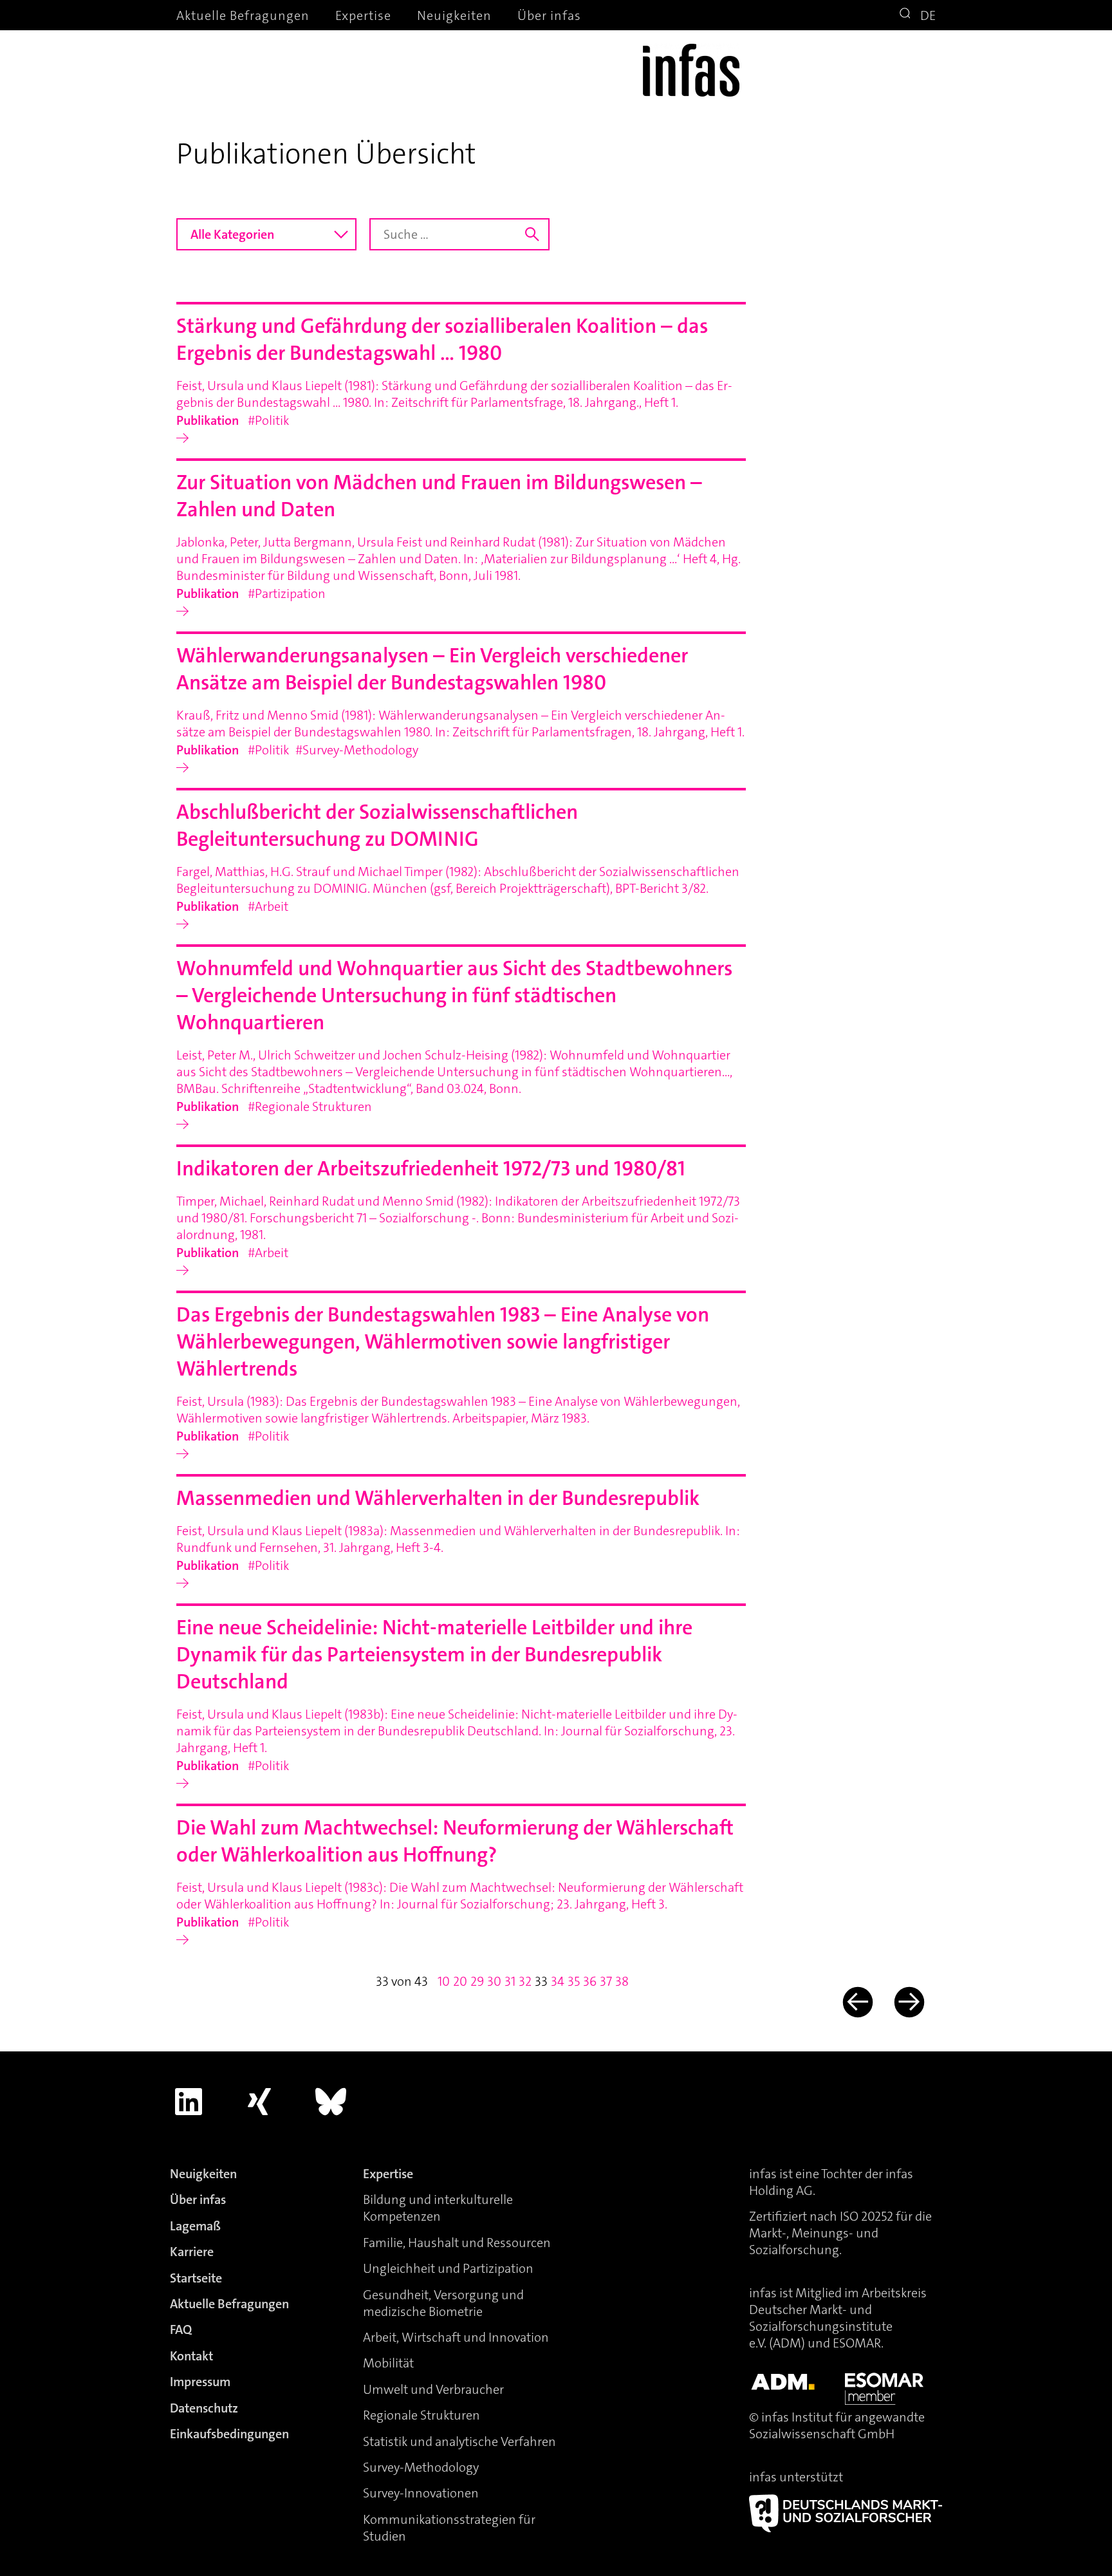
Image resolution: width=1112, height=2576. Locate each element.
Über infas (549, 15)
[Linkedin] (189, 2102)
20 (460, 1981)
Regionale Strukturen (313, 1106)
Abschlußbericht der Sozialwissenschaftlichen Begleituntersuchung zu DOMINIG (377, 826)
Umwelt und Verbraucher (433, 2389)
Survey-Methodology (360, 750)
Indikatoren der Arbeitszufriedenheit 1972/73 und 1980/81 (431, 1169)
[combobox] (266, 234)
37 (606, 1981)
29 (477, 1981)
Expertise (363, 15)
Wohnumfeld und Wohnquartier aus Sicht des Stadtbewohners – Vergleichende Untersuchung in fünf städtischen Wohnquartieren (454, 995)
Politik (272, 420)
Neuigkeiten (454, 15)
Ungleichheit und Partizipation (448, 2268)
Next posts (908, 2002)
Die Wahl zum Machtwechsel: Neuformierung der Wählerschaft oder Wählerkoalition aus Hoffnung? (455, 1841)
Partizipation (290, 593)
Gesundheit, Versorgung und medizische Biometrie (443, 2303)
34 (558, 1981)
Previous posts (856, 2002)
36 (590, 1981)
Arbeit (272, 906)
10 (444, 1981)
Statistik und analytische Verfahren (459, 2441)
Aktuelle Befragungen (243, 15)
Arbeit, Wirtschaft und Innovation (456, 2337)
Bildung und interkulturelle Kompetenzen (438, 2208)
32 (525, 1981)
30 (494, 1981)
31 (510, 1981)
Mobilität (388, 2363)
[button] (907, 15)
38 (622, 1981)
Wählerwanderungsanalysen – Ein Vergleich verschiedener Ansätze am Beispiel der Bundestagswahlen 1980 (432, 669)
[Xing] (260, 2102)
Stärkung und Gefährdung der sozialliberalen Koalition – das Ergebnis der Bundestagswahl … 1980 (442, 340)
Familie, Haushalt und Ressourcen (457, 2243)
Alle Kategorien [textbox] (232, 234)
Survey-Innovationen (421, 2493)
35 (574, 1981)
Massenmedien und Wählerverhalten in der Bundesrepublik (438, 1498)
